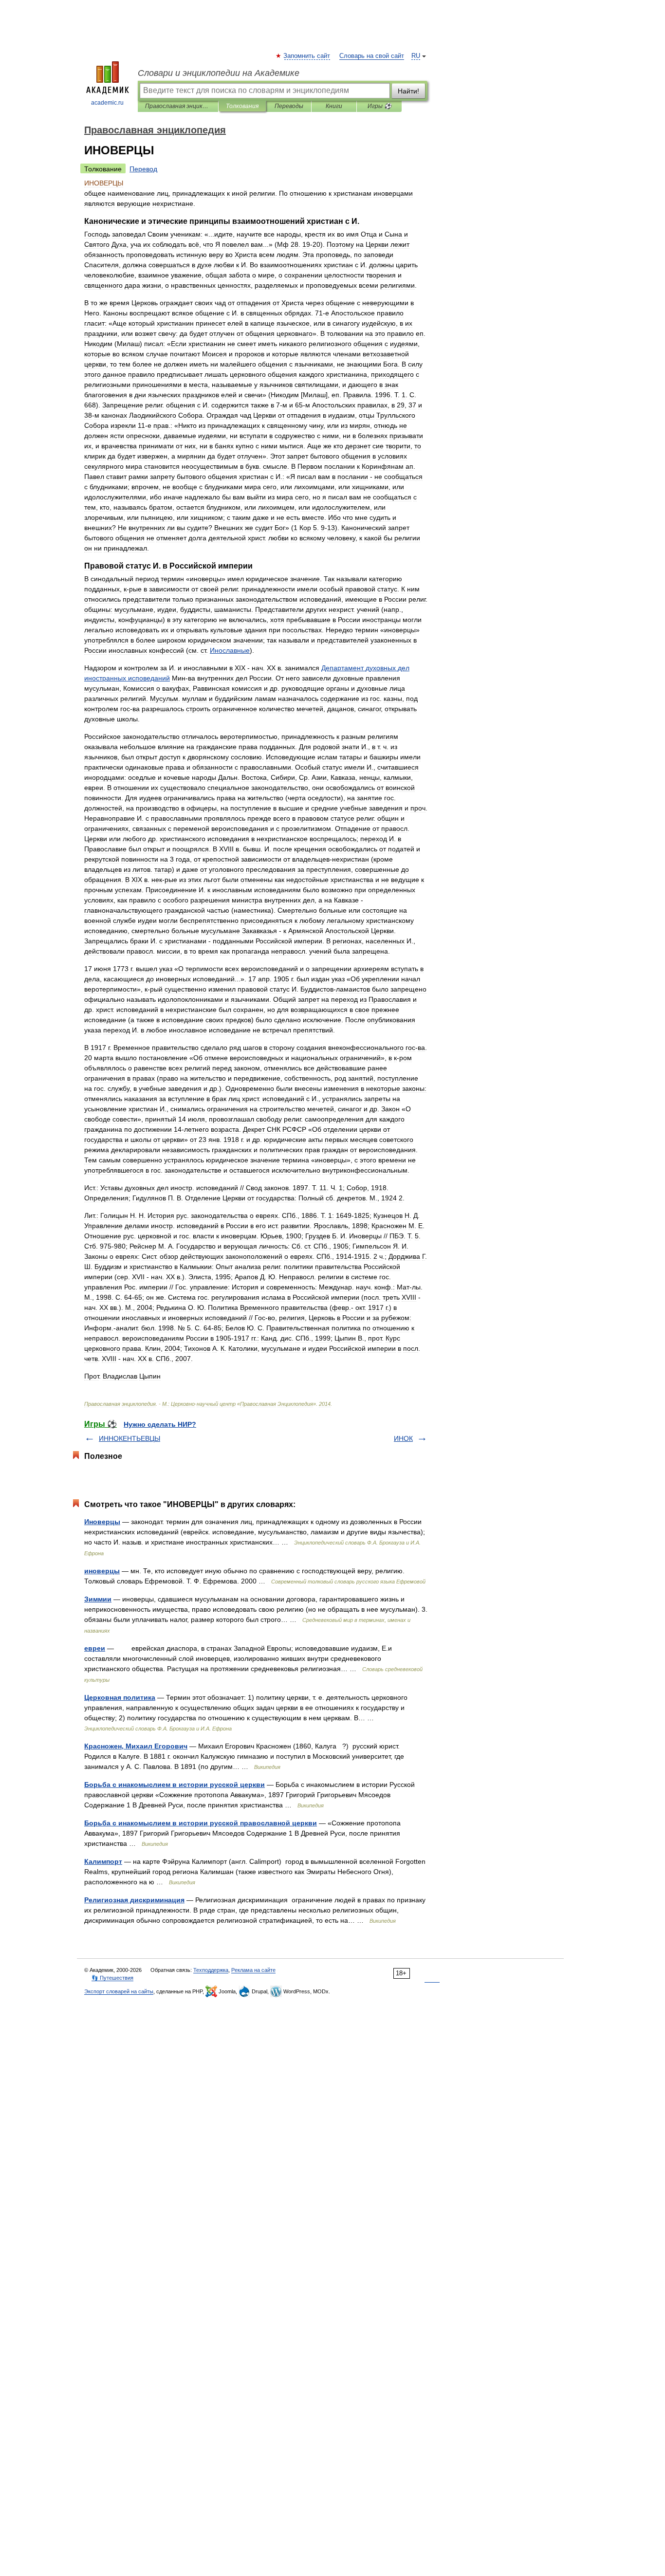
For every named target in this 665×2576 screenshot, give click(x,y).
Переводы (289, 106)
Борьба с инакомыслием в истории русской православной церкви (201, 1823)
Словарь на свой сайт (372, 56)
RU (416, 56)
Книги (334, 106)
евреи (95, 1648)
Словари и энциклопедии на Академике (219, 73)
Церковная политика (120, 1697)
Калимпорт (103, 1861)
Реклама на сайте (253, 1970)
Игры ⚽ (379, 106)
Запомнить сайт (307, 56)
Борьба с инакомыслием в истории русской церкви (175, 1785)
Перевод (143, 169)
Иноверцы (102, 1522)
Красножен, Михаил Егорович (136, 1746)
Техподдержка (211, 1970)
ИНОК (403, 1438)
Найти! (408, 91)
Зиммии (98, 1599)
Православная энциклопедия (178, 106)
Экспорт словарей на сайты (119, 1991)
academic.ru (107, 103)
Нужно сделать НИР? (160, 1424)
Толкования (242, 106)
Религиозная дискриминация (134, 1900)
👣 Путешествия (112, 1978)
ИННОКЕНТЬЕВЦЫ (129, 1438)
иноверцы (102, 1571)
